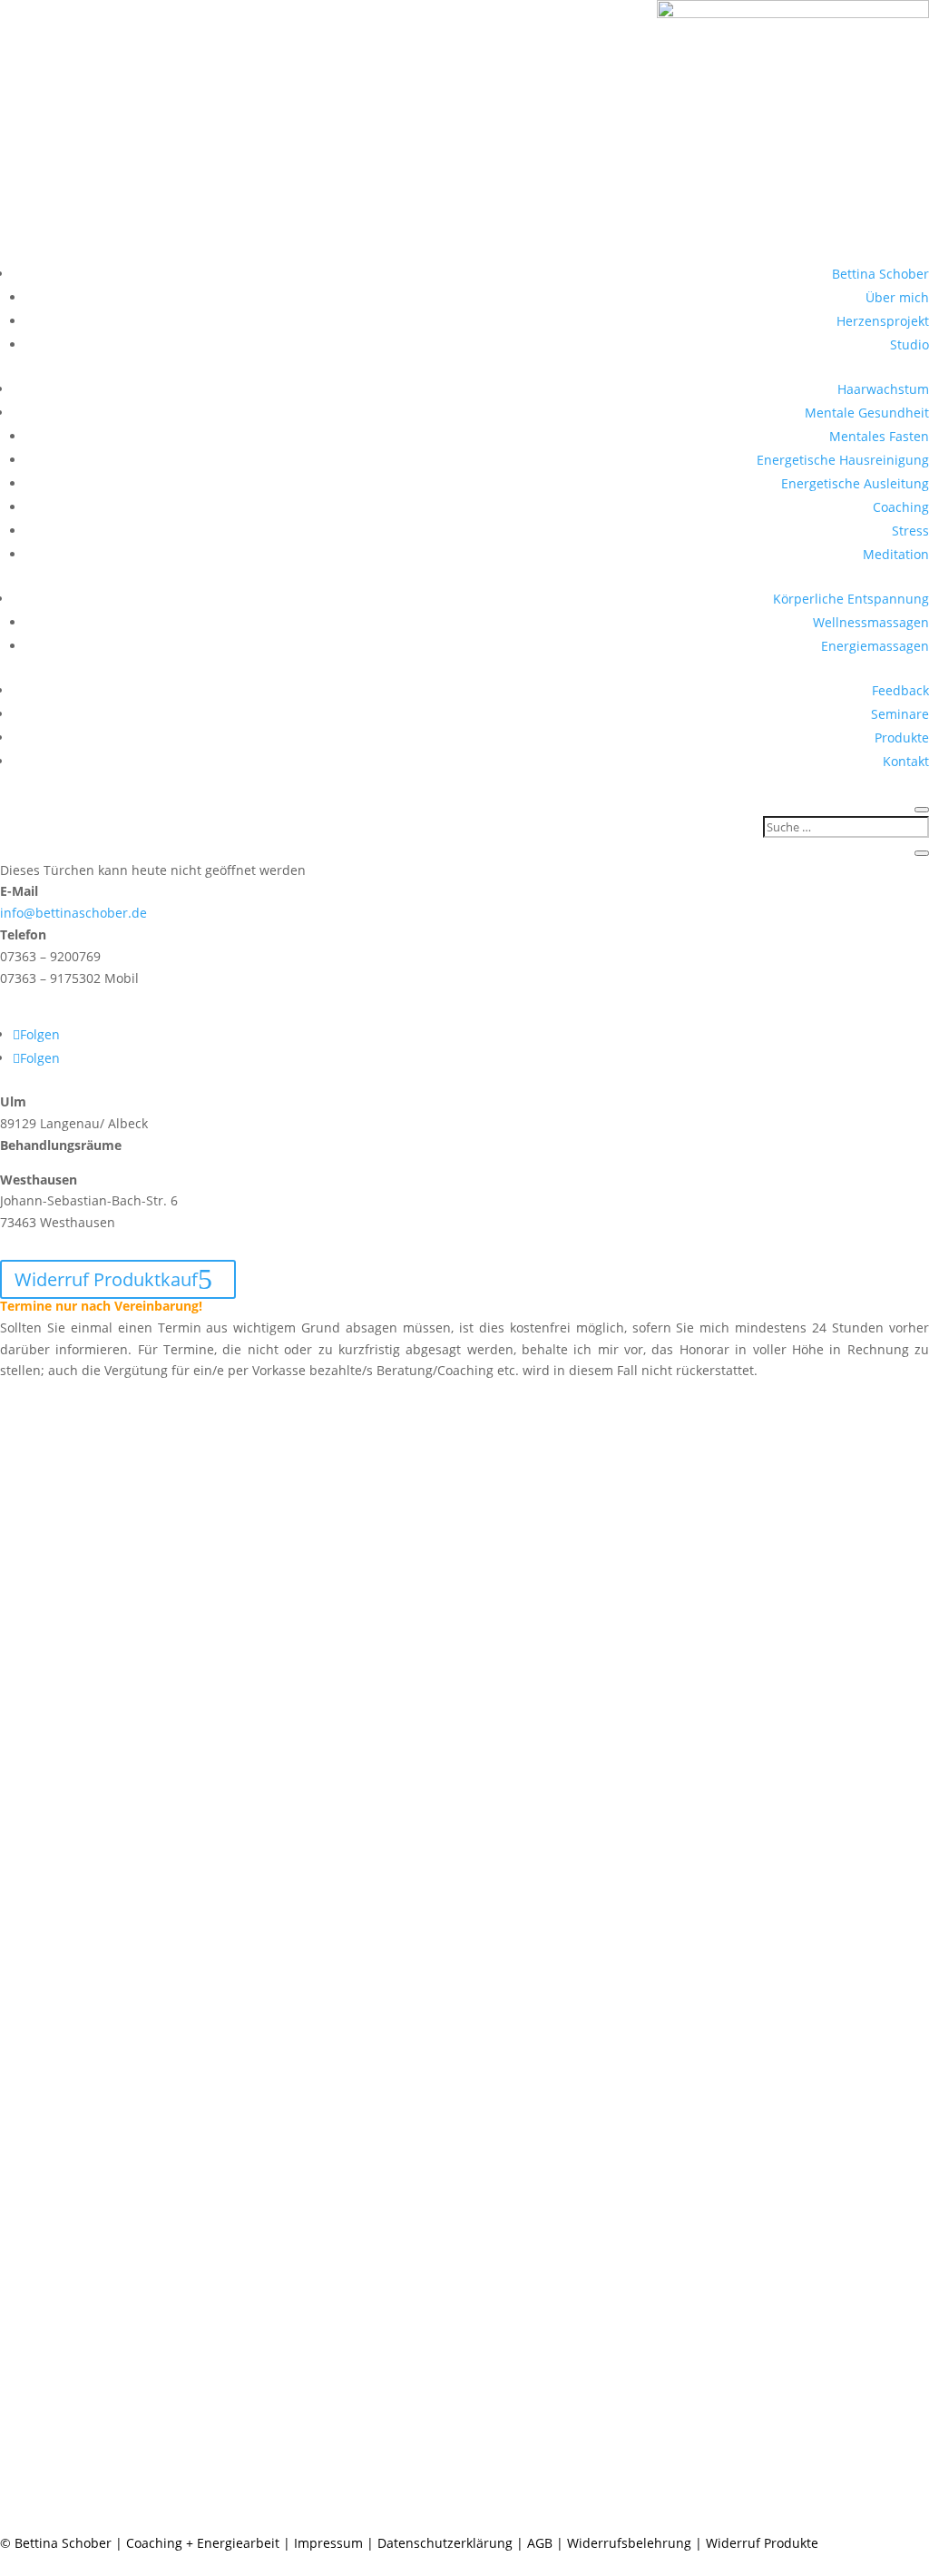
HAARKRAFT (65, 1249)
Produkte (902, 737)
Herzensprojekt (883, 321)
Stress (910, 531)
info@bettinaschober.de (73, 913)
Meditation (896, 554)
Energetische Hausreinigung (843, 460)
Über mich (897, 297)
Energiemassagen (875, 646)
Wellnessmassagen (871, 622)
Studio (909, 344)
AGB (540, 2543)
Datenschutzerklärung (445, 2543)
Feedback (900, 690)
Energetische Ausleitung (855, 483)
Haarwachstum (883, 389)
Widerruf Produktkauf (106, 1279)
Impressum (328, 2543)
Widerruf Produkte (762, 2543)
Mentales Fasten (879, 436)
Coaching (901, 507)
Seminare (900, 714)
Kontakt (906, 761)
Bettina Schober (880, 274)
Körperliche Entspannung (851, 599)
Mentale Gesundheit (867, 413)
